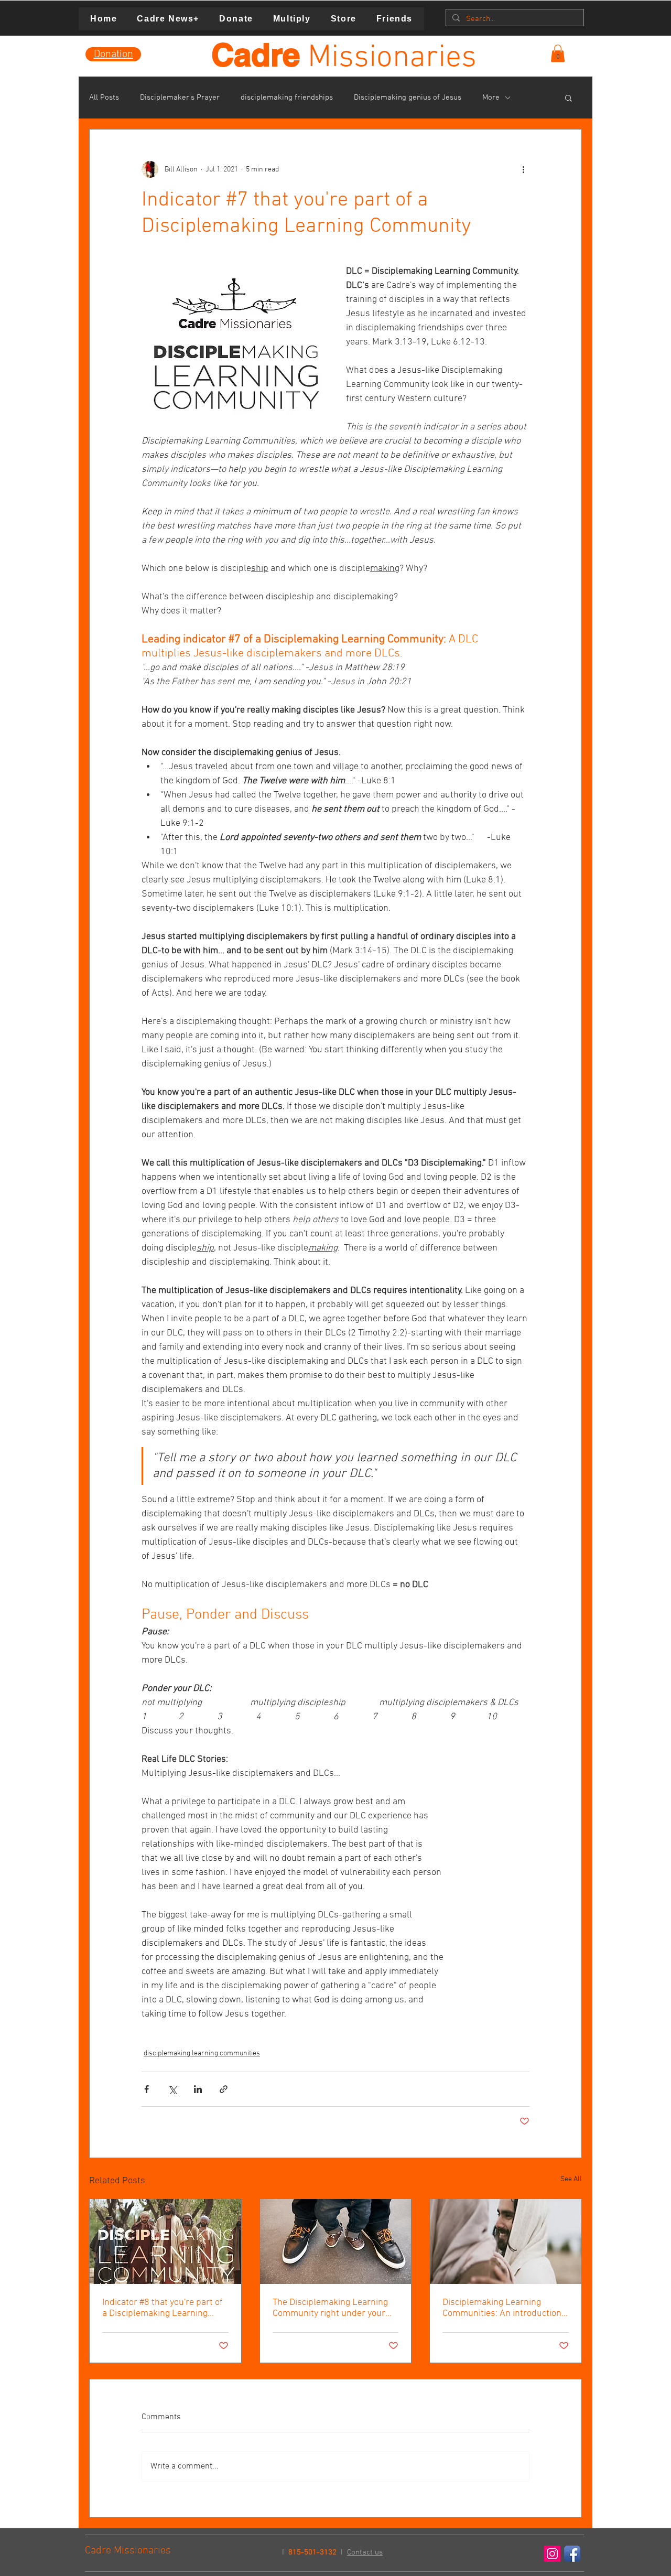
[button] (558, 53)
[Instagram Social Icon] (552, 2554)
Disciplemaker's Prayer (180, 98)
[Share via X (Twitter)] (172, 2089)
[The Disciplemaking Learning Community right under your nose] (336, 2241)
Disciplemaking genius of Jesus (408, 98)
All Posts (104, 98)
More (491, 98)
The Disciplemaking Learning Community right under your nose (330, 2308)
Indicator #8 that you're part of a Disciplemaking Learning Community (163, 2308)
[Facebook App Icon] (572, 2554)
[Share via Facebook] (147, 2089)
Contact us (365, 2552)
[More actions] (523, 169)
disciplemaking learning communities (202, 2054)
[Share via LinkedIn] (198, 2089)
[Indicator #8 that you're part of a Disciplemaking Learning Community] (165, 2241)
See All (571, 2179)
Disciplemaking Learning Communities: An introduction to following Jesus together (502, 2308)
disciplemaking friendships (287, 98)
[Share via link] (224, 2089)
